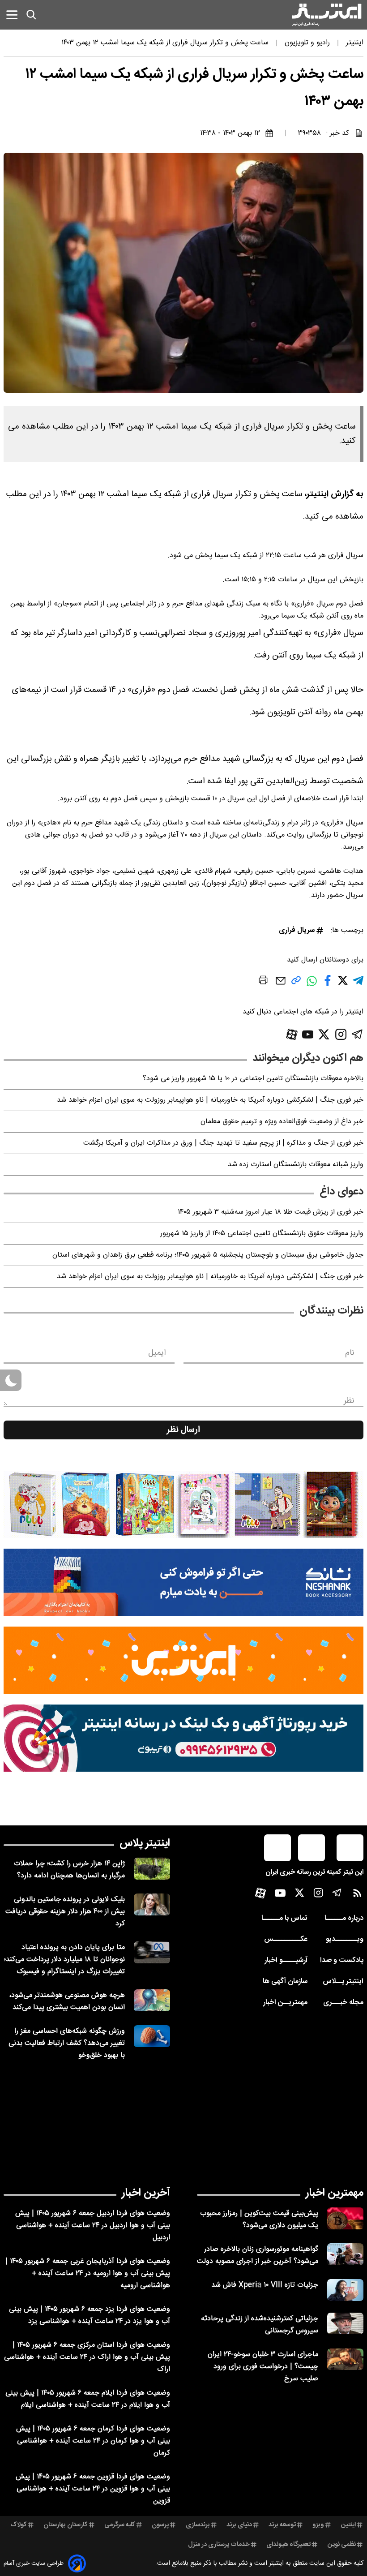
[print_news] (263, 982)
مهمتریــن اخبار (285, 2003)
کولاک (19, 2525)
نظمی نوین (342, 2545)
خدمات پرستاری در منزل (219, 2545)
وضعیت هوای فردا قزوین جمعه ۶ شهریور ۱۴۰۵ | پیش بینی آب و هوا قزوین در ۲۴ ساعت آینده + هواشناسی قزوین (93, 2489)
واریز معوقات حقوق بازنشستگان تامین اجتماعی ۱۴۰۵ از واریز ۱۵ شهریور (262, 1234)
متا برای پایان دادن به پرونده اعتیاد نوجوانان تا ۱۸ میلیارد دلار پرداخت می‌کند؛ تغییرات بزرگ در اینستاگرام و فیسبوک (64, 1960)
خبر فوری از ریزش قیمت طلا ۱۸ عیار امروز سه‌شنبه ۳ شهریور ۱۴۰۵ (271, 1212)
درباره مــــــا (344, 1918)
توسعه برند (282, 2525)
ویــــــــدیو (345, 1939)
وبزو (318, 2525)
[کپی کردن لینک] (296, 984)
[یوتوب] (308, 1035)
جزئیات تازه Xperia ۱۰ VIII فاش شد (265, 2285)
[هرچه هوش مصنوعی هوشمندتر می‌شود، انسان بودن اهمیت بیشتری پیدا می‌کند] (152, 2000)
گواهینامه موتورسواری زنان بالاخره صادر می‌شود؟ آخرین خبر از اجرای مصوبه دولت (258, 2255)
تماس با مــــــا (284, 1918)
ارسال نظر (183, 1430)
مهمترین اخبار (335, 2193)
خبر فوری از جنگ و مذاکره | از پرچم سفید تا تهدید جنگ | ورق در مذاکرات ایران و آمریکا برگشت (223, 1143)
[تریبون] (183, 1738)
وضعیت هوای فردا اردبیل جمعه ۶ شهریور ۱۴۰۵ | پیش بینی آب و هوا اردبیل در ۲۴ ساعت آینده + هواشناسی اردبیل (93, 2226)
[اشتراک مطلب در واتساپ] (312, 985)
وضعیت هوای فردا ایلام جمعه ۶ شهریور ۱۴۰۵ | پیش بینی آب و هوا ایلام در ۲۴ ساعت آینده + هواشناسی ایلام (88, 2399)
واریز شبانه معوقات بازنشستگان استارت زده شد (296, 1165)
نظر (349, 1401)
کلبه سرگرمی (120, 2525)
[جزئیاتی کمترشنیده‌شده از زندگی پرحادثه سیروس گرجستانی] (345, 2324)
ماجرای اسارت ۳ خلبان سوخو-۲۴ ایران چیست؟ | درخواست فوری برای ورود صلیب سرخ (263, 2367)
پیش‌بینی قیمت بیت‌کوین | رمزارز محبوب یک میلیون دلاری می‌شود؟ (259, 2220)
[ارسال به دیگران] (281, 985)
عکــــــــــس (286, 1939)
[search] (31, 15)
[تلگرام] (357, 1034)
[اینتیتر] (327, 15)
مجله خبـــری (343, 2003)
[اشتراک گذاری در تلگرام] (358, 984)
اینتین (348, 2525)
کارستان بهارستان (66, 2525)
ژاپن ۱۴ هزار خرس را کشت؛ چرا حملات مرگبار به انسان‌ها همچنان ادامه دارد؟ (69, 1870)
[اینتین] (183, 1660)
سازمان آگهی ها (285, 1981)
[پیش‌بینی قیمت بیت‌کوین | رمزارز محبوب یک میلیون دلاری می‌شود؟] (345, 2218)
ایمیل (157, 1353)
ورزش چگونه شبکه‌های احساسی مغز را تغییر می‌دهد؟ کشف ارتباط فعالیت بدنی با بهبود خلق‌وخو (67, 2043)
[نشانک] (183, 1582)
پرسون (160, 2525)
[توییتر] (324, 1034)
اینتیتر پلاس (145, 1843)
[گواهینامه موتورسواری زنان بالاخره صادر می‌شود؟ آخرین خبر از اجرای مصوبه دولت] (345, 2254)
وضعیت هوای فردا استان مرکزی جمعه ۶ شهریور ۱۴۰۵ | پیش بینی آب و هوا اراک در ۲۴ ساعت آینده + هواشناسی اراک (87, 2357)
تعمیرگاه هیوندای (288, 2545)
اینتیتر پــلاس (343, 1981)
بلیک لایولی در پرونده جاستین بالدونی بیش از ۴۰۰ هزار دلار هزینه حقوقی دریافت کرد (65, 1912)
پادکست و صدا (342, 1960)
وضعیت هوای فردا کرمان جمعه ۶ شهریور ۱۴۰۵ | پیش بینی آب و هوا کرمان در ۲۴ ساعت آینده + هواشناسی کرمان (93, 2441)
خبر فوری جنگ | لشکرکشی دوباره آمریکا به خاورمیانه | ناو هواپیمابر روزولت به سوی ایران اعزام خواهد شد (210, 1100)
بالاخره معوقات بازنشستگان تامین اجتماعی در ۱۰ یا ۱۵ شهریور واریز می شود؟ (253, 1079)
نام (350, 1353)
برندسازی (198, 2525)
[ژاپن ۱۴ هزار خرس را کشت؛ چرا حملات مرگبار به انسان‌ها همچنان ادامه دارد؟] (152, 1869)
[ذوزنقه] (183, 1504)
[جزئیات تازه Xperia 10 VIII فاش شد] (345, 2290)
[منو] (12, 15)
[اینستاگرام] (341, 1034)
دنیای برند (239, 2525)
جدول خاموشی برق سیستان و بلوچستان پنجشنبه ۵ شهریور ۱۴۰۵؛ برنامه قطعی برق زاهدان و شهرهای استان (208, 1255)
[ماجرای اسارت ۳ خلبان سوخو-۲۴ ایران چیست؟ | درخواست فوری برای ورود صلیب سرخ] (345, 2359)
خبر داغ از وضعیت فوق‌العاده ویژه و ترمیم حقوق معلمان (282, 1122)
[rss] (357, 1895)
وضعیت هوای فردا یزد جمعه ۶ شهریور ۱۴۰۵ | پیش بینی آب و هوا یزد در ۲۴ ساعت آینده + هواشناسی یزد (90, 2315)
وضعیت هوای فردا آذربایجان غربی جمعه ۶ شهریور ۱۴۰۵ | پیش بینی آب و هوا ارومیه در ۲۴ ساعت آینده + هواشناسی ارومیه (88, 2273)
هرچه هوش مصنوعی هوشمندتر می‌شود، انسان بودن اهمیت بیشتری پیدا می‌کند (67, 2001)
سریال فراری (297, 930)
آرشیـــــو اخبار (286, 1960)
